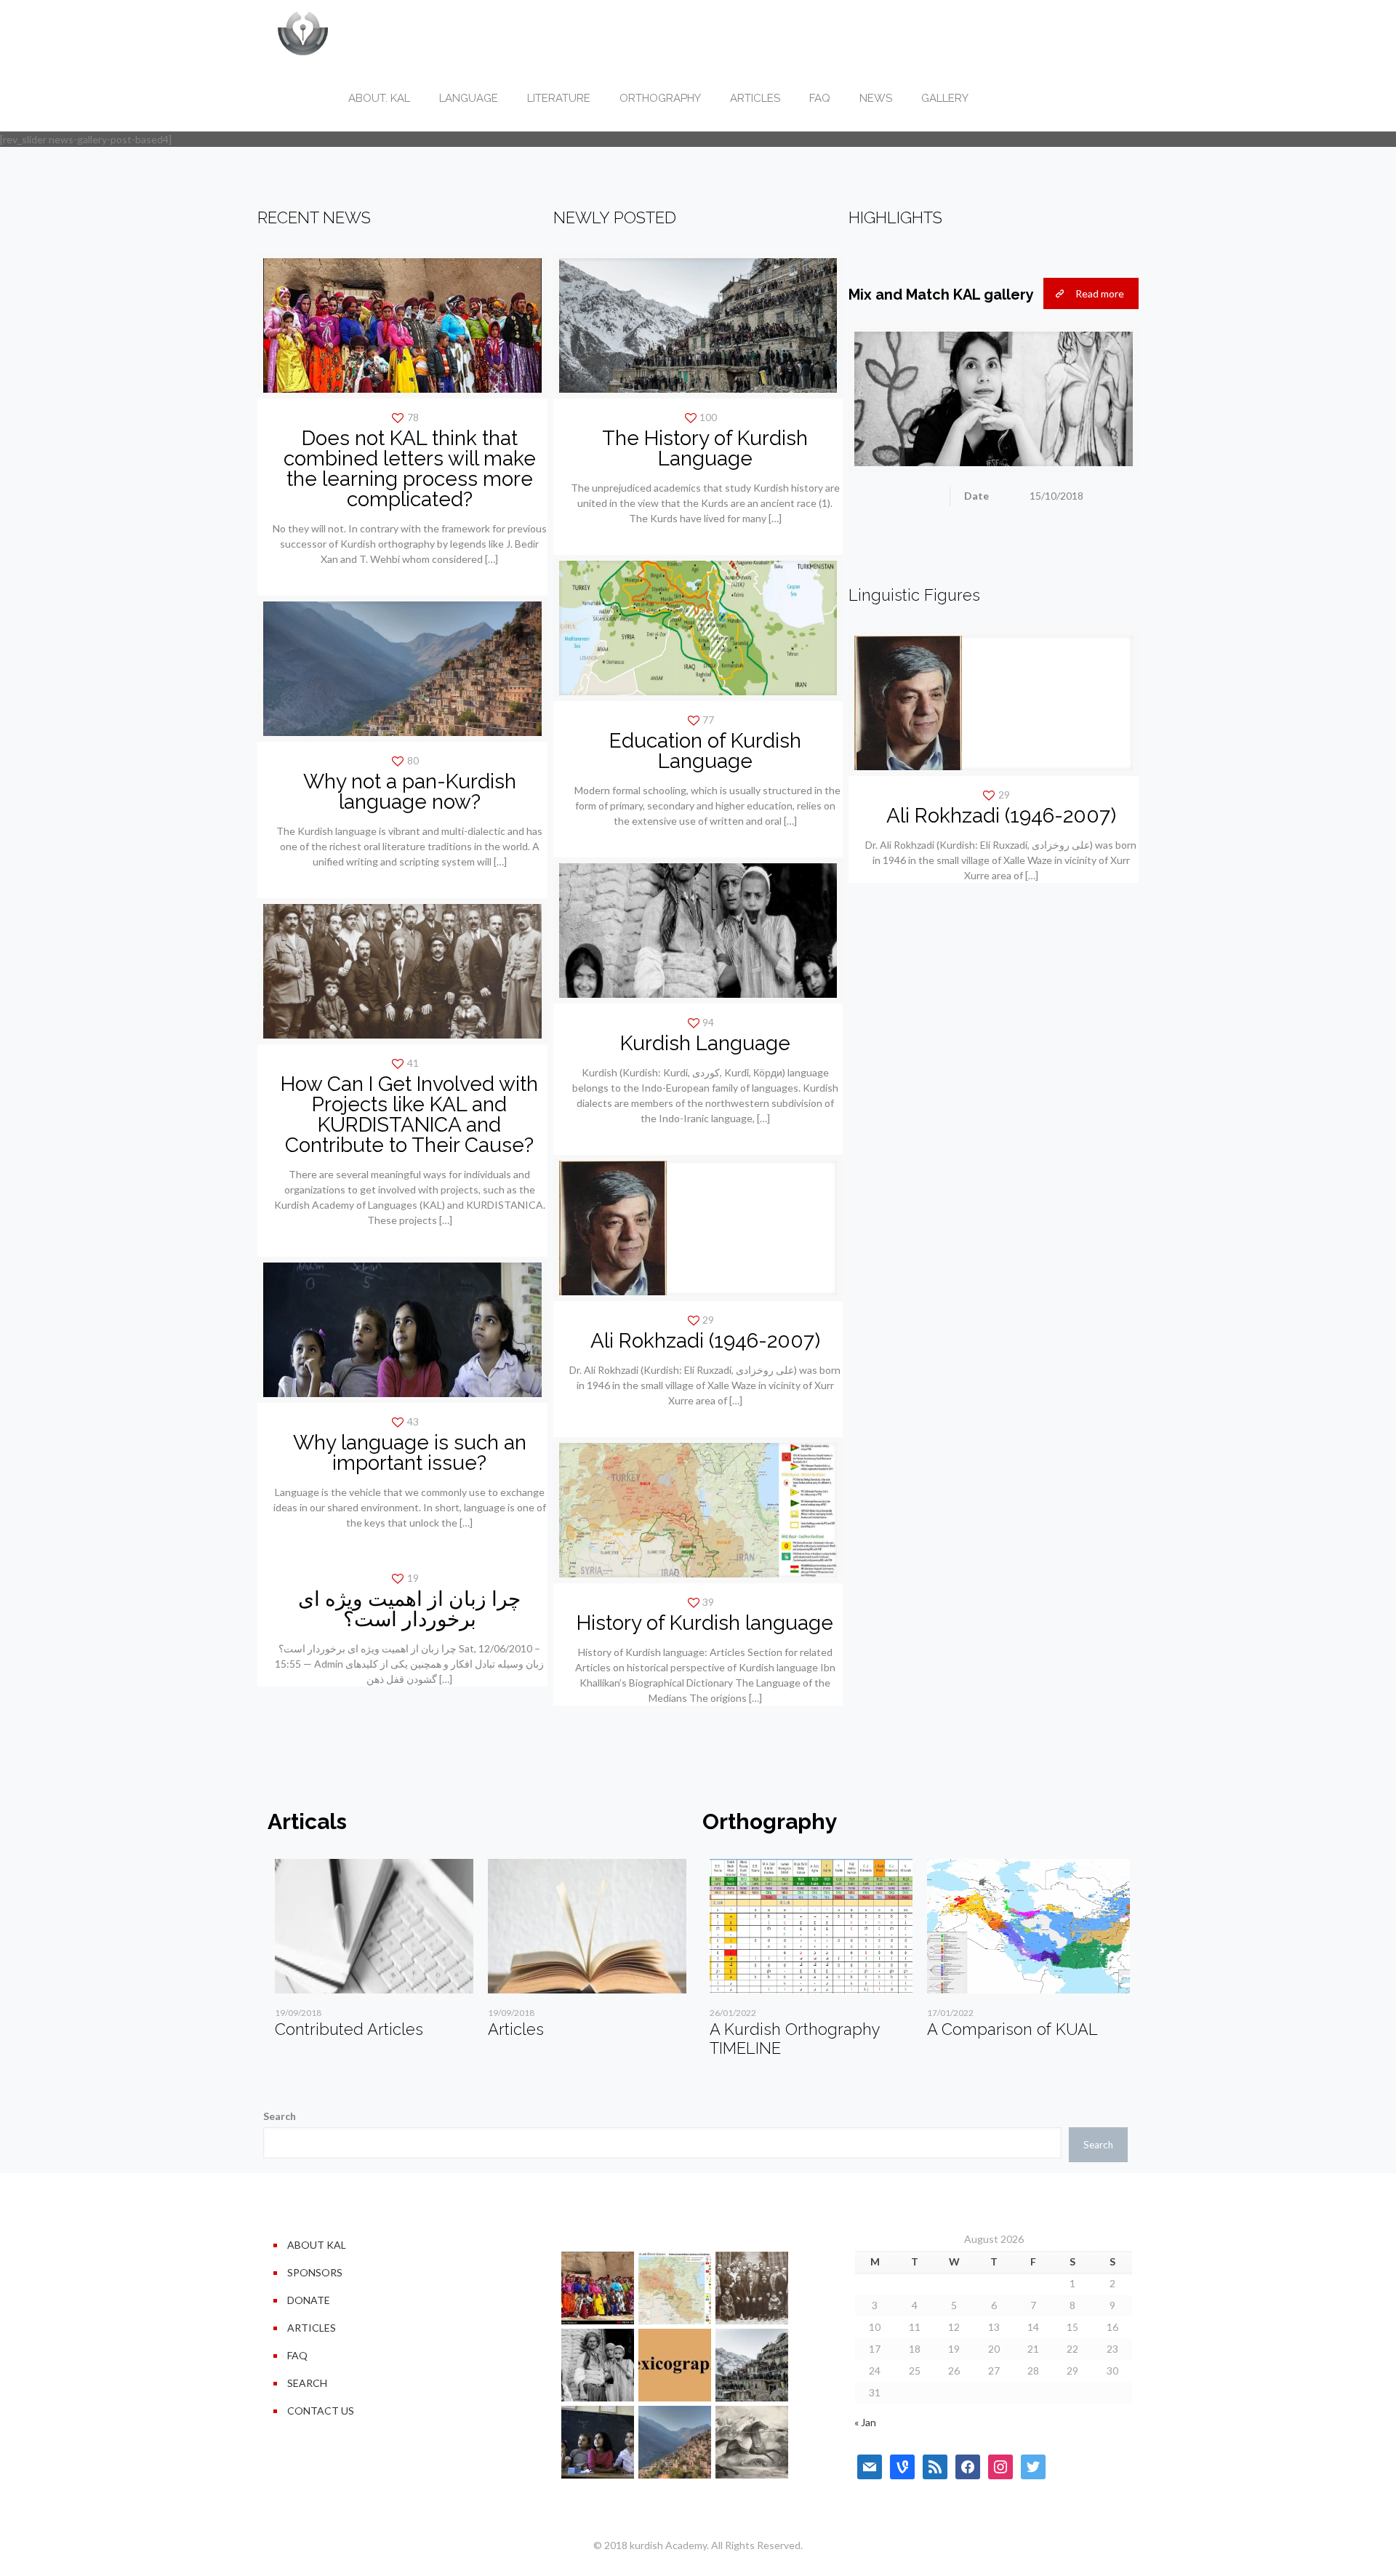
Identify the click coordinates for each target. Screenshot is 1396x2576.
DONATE (309, 2300)
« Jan (865, 2422)
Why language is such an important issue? (410, 1453)
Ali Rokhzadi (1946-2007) (705, 1341)
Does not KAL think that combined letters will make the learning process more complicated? (410, 469)
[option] (374, 1954)
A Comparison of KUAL (1012, 2029)
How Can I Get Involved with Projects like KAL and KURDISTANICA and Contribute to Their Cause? (409, 1115)
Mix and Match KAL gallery (941, 295)
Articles (516, 2029)
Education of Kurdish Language (705, 751)
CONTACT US (321, 2411)
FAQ (297, 2355)
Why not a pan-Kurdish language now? (410, 792)
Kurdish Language (705, 1043)
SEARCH (307, 2383)
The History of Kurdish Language (705, 448)
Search (280, 2116)
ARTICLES (312, 2328)
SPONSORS (315, 2272)
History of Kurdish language (705, 1623)
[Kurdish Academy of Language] (303, 33)
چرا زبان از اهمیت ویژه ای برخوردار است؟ (409, 1609)
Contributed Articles (349, 2029)
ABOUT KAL (317, 2245)
